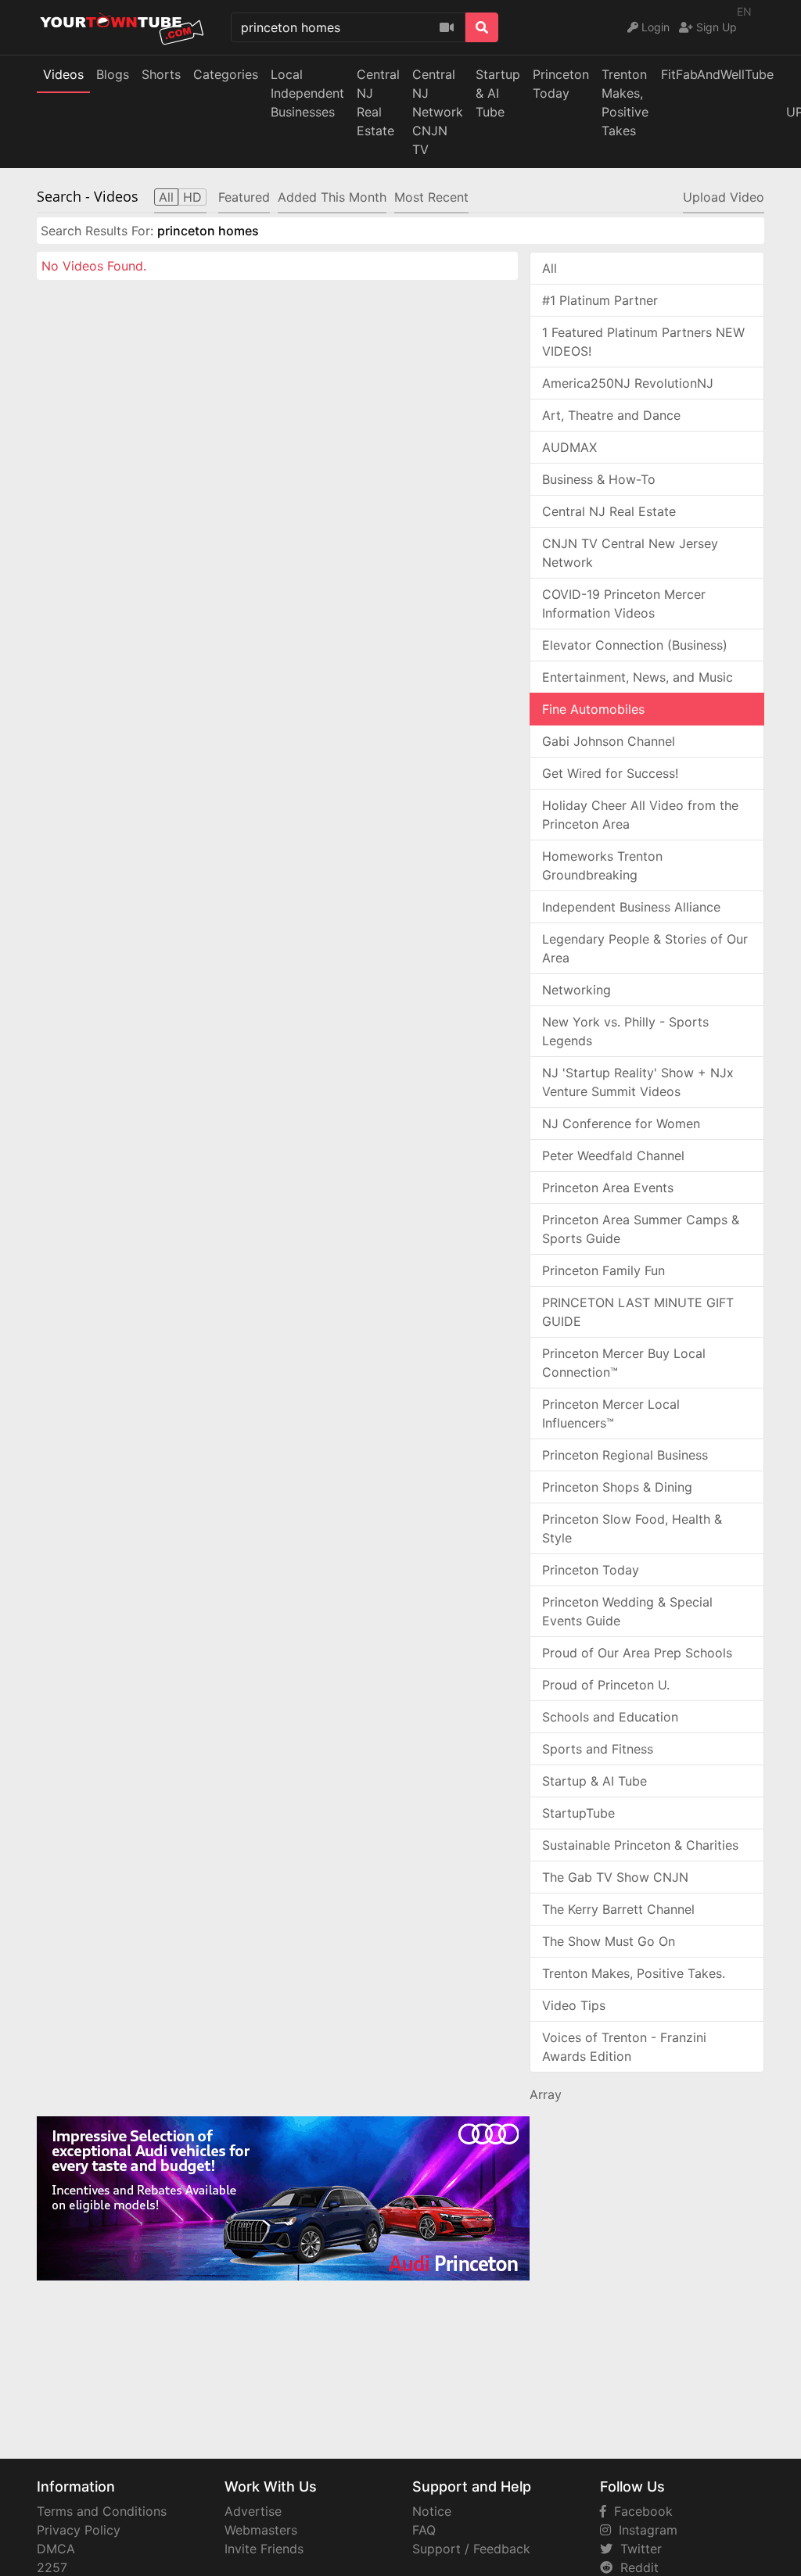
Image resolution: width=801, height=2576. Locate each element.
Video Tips (574, 2005)
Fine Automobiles (593, 709)
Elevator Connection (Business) (635, 645)
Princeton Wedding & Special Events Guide (627, 1611)
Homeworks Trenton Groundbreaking (602, 865)
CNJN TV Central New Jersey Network (630, 553)
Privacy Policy (79, 2530)
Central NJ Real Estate (609, 511)
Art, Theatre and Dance (611, 415)
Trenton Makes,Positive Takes (625, 102)
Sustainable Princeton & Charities (640, 1845)
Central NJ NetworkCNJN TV (438, 112)
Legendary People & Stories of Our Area (645, 948)
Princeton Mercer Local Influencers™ (611, 1413)
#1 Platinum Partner (600, 300)
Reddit (636, 2567)
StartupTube (578, 1813)
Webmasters (261, 2530)
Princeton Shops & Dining (617, 1487)
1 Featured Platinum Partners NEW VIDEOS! (643, 342)
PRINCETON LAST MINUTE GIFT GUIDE (638, 1312)
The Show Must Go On (609, 1941)
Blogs (113, 74)
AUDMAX (569, 447)
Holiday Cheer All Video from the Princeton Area (640, 815)
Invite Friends (264, 2549)
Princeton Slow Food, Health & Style (632, 1528)
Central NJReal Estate (378, 102)
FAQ (424, 2530)
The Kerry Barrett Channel (618, 1909)
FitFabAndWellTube (717, 74)
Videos (63, 74)
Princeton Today (561, 84)
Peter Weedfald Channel (613, 1155)
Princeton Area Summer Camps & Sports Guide (641, 1229)
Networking (577, 990)
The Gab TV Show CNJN (615, 1877)
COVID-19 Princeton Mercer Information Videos (624, 604)
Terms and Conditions (102, 2511)
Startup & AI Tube (498, 93)
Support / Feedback (471, 2549)
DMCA (56, 2549)
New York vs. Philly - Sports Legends (625, 1031)
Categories (226, 74)
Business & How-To (599, 479)
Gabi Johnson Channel (609, 741)
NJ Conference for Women (621, 1123)
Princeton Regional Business (625, 1455)
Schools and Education (610, 1717)
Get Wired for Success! (610, 773)
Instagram (644, 2530)
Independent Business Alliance (631, 907)
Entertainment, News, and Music (638, 677)
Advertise (253, 2511)
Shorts (161, 74)
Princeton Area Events (608, 1188)
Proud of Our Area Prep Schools (637, 1653)
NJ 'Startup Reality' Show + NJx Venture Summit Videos (638, 1082)
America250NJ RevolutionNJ (628, 383)
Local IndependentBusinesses (307, 93)
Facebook (639, 2511)
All (550, 268)
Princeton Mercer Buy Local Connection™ (624, 1363)
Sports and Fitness (598, 1749)
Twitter (637, 2549)
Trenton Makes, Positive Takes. (634, 1973)
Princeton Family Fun (603, 1270)
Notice (432, 2511)
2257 (52, 2567)
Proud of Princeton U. (606, 1685)
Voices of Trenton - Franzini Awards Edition (624, 2047)
